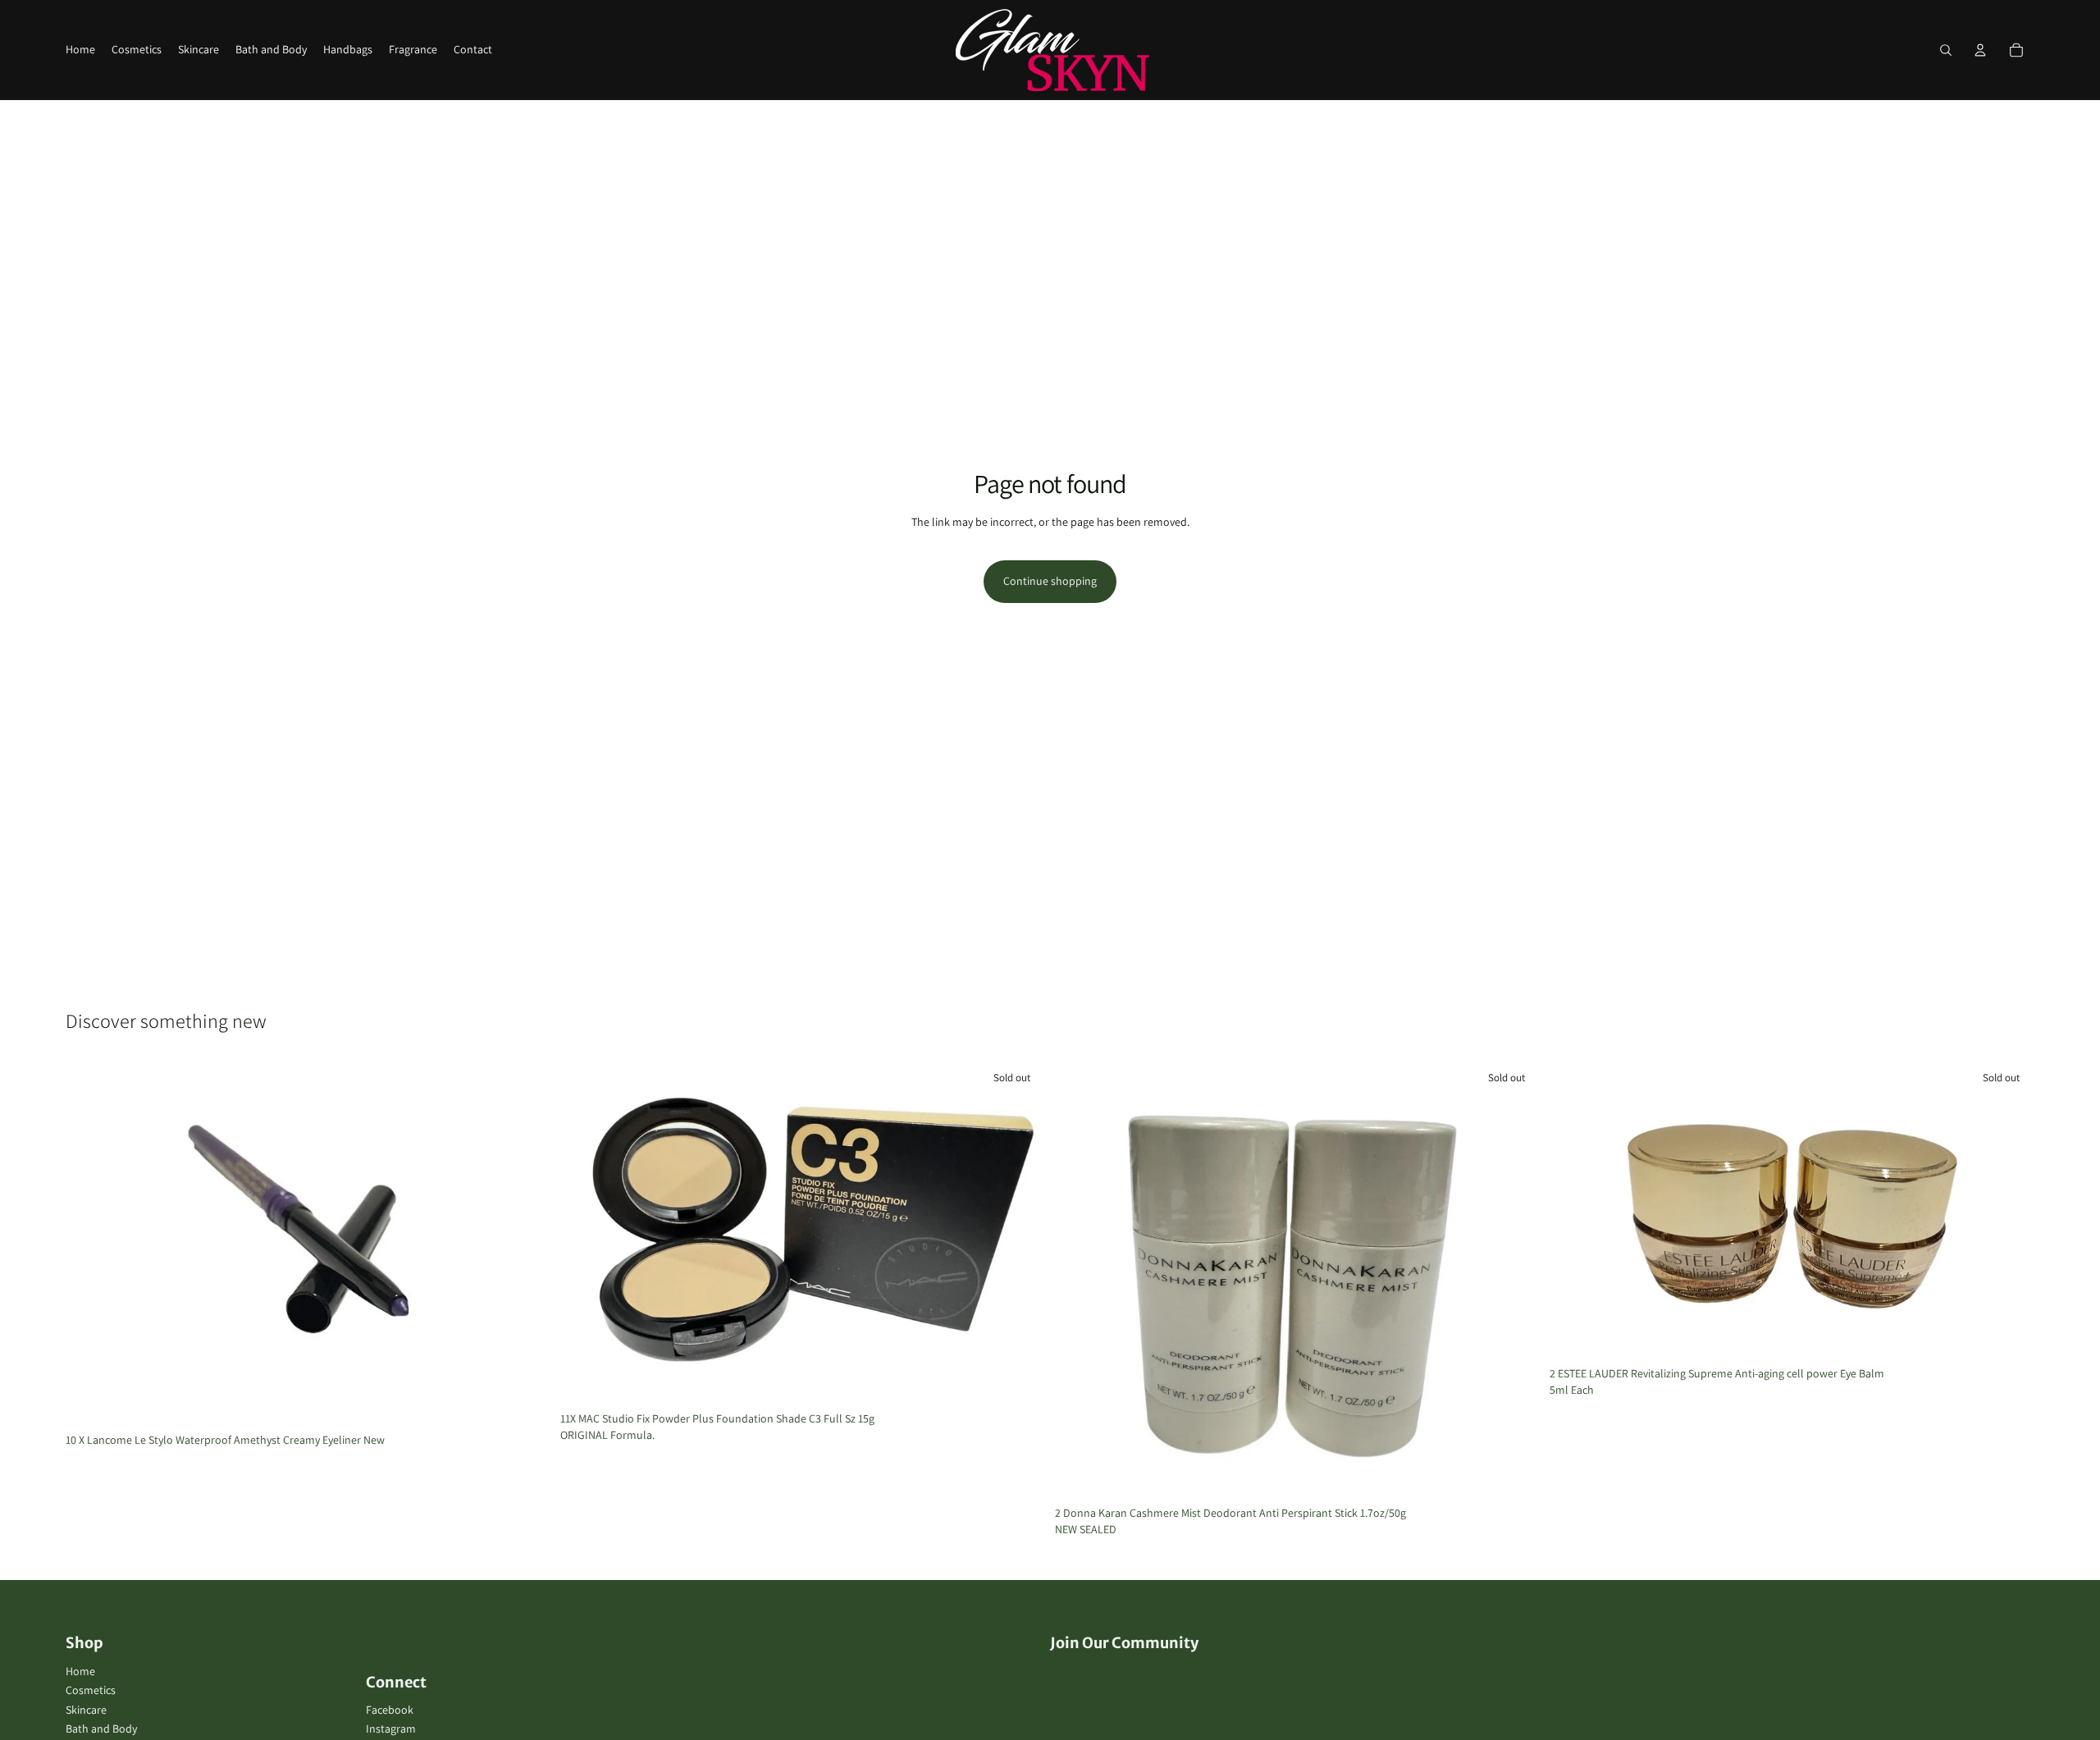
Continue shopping (1050, 581)
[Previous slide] (585, 1233)
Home (80, 1671)
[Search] (1946, 50)
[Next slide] (1020, 1233)
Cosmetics (91, 1690)
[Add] (525, 1400)
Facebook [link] (390, 1710)
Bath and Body (101, 1729)
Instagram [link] (391, 1729)
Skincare (86, 1710)
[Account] (1980, 50)
